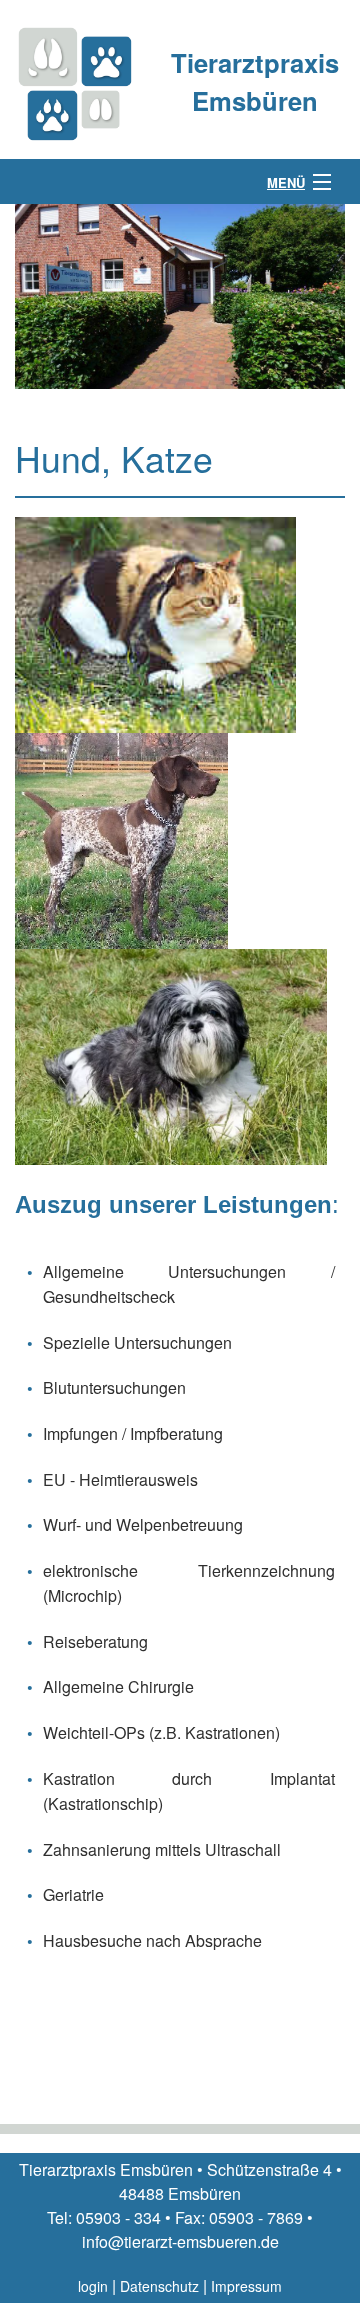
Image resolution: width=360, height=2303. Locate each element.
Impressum (246, 2286)
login (93, 2286)
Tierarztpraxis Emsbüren (255, 81)
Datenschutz (159, 2286)
